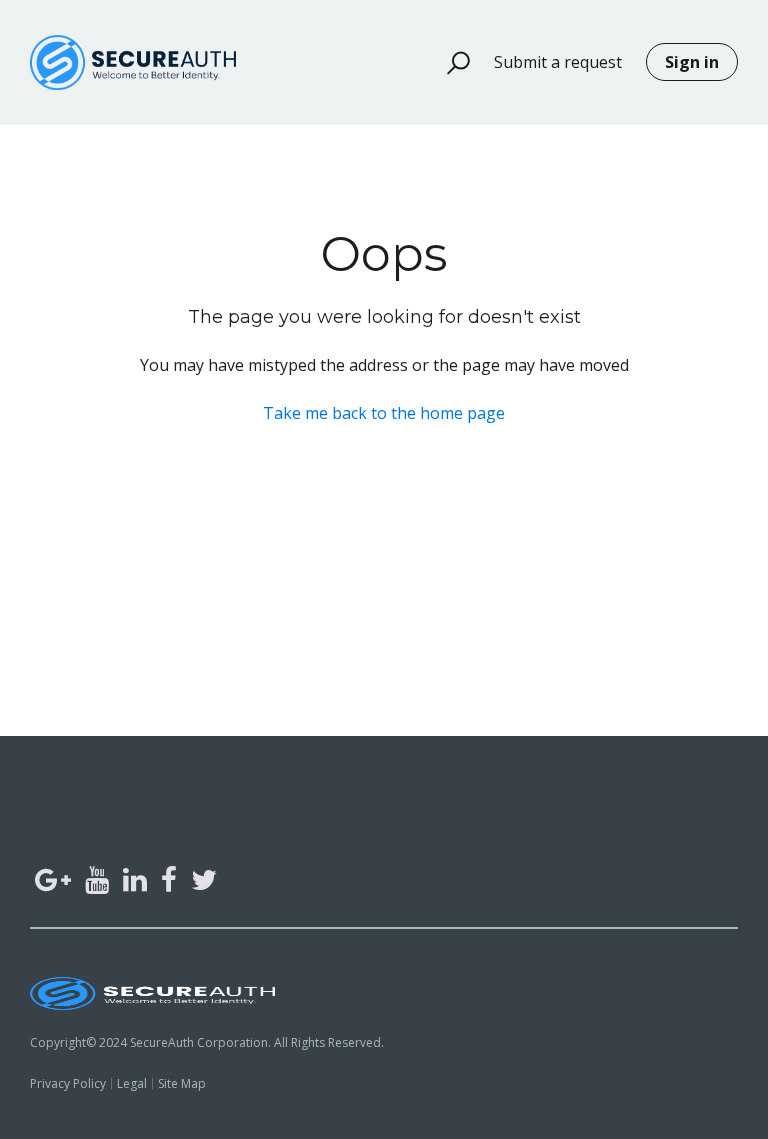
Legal (132, 1083)
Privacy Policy (68, 1083)
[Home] (133, 62)
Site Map (182, 1083)
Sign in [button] (692, 62)
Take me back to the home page (384, 413)
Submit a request (558, 62)
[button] (449, 63)
